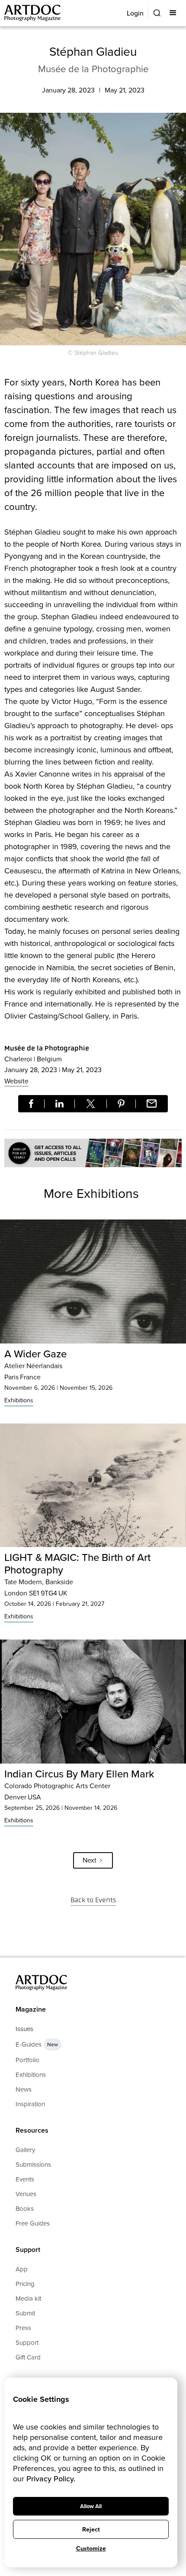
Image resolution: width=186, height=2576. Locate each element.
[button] (174, 13)
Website (16, 1081)
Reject (91, 2530)
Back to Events (93, 1900)
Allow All (91, 2506)
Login (135, 13)
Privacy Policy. (51, 2479)
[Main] (33, 13)
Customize (91, 2549)
